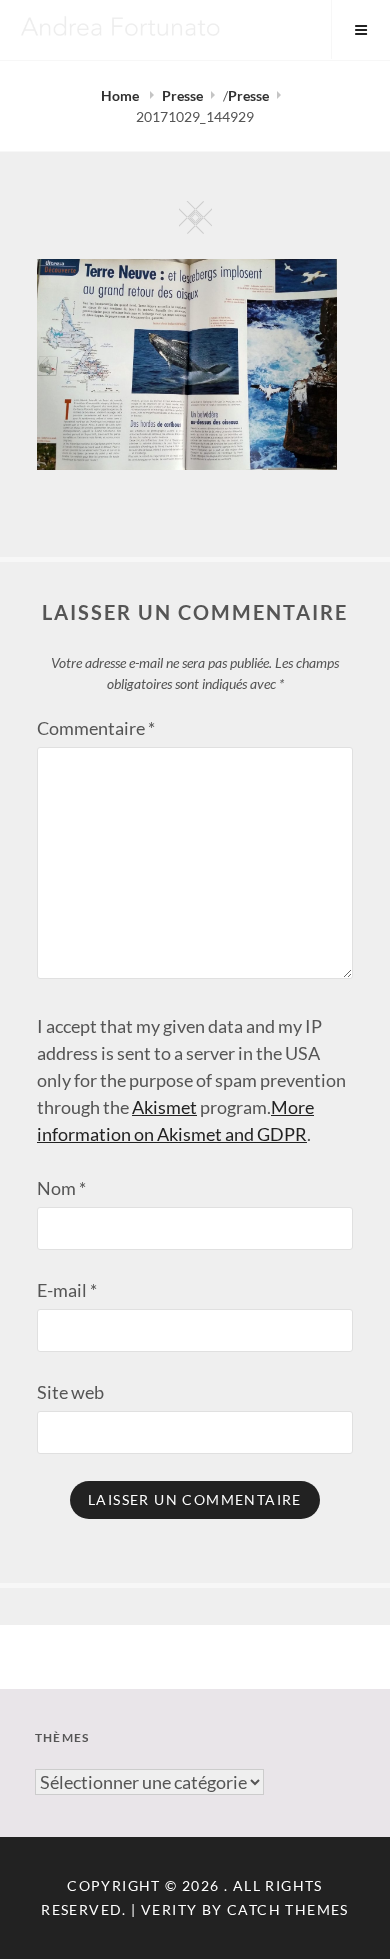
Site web (70, 1392)
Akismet (164, 1107)
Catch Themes (288, 1909)
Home (121, 95)
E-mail (67, 1290)
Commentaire (96, 728)
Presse (182, 95)
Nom (61, 1188)
